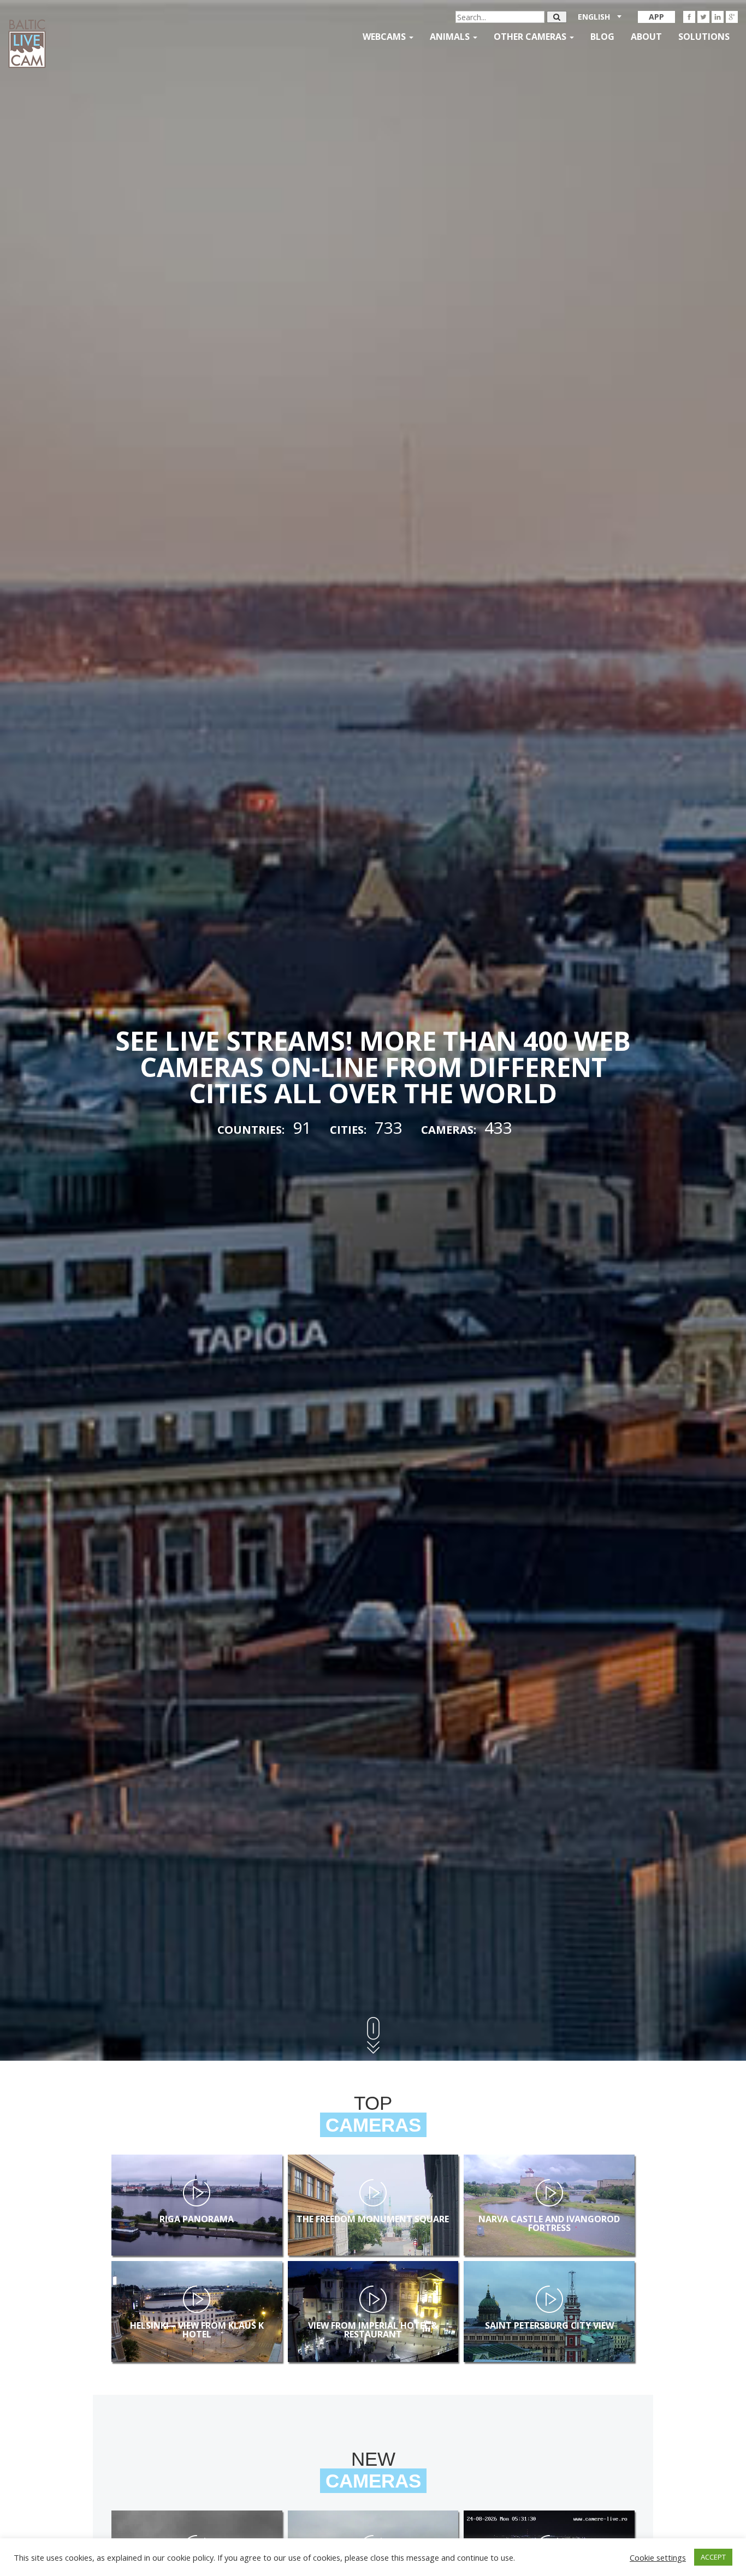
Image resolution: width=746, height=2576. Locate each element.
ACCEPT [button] (713, 2557)
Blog (602, 37)
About (646, 37)
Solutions (704, 37)
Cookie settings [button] (658, 2557)
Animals (451, 37)
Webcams (385, 37)
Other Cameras (531, 37)
